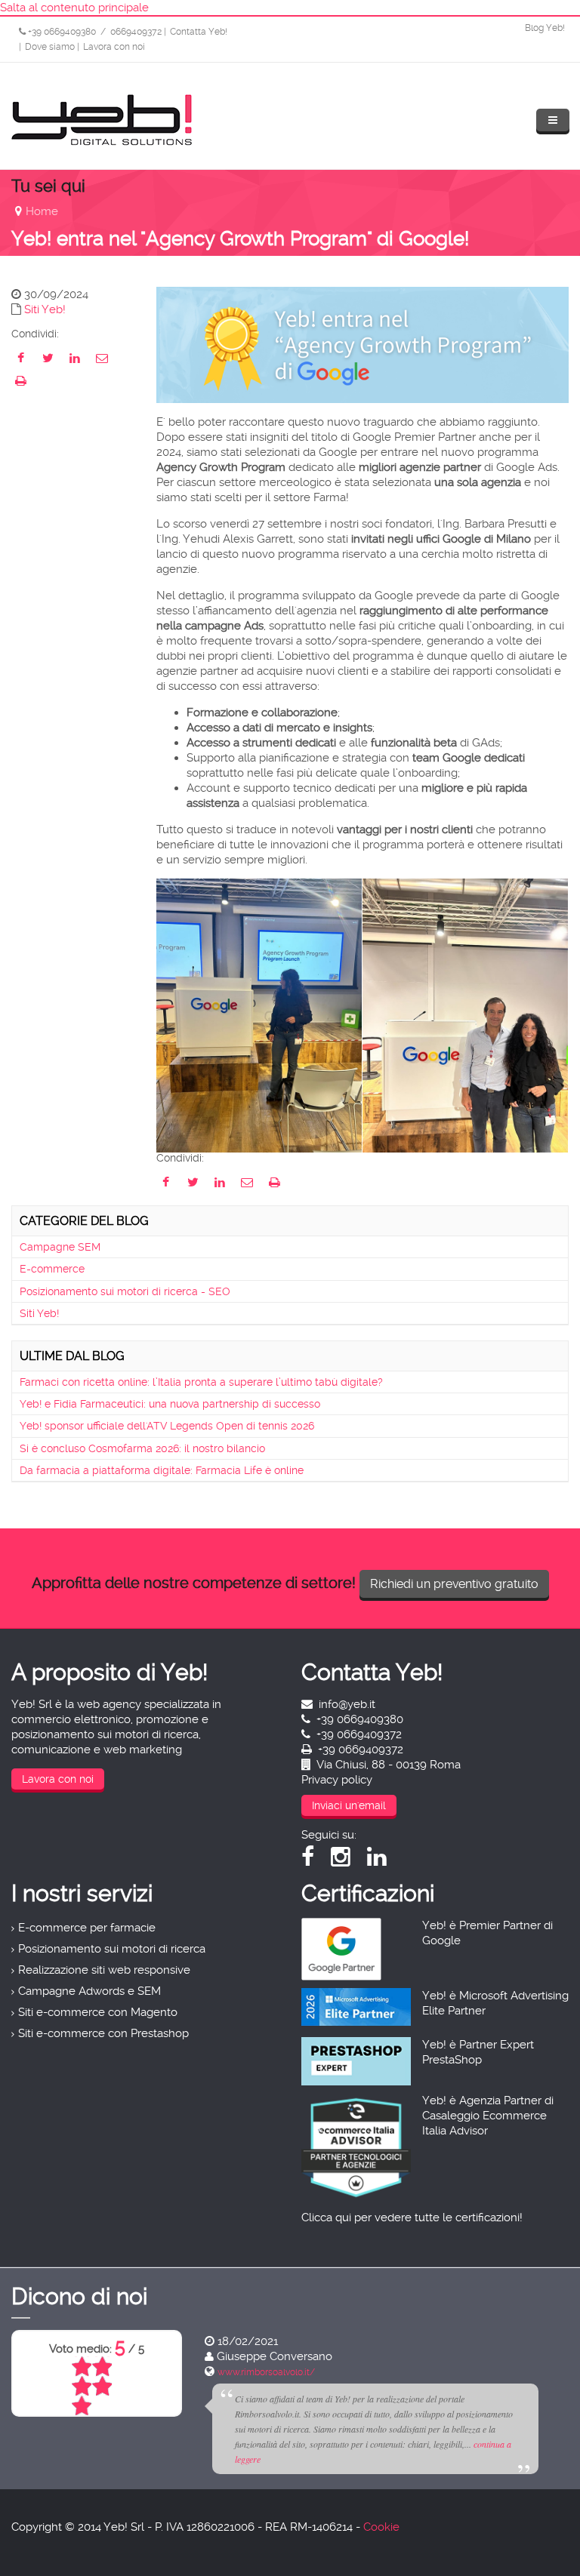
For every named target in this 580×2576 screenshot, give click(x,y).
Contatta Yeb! (199, 32)
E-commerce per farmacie (87, 1928)
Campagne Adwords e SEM (89, 1991)
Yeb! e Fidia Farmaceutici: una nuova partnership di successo (170, 1404)
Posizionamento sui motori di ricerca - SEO (125, 1291)
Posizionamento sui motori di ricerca (112, 1949)
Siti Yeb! (45, 309)
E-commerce (52, 1269)
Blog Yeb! (545, 28)
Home (42, 211)
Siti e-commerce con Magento (98, 2012)
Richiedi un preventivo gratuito (454, 1584)
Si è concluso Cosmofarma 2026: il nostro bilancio (142, 1448)
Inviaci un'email (349, 1805)
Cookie (381, 2527)
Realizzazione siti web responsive (104, 1970)
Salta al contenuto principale (74, 8)
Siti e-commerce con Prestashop (103, 2033)
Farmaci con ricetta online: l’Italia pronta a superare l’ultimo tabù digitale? (201, 1382)
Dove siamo (50, 47)
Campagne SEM (60, 1247)
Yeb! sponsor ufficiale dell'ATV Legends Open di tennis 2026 (167, 1426)
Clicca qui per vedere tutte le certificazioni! (412, 2217)
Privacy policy (337, 1780)
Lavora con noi (114, 47)
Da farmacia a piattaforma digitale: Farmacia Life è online (162, 1470)
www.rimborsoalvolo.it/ (250, 2372)
